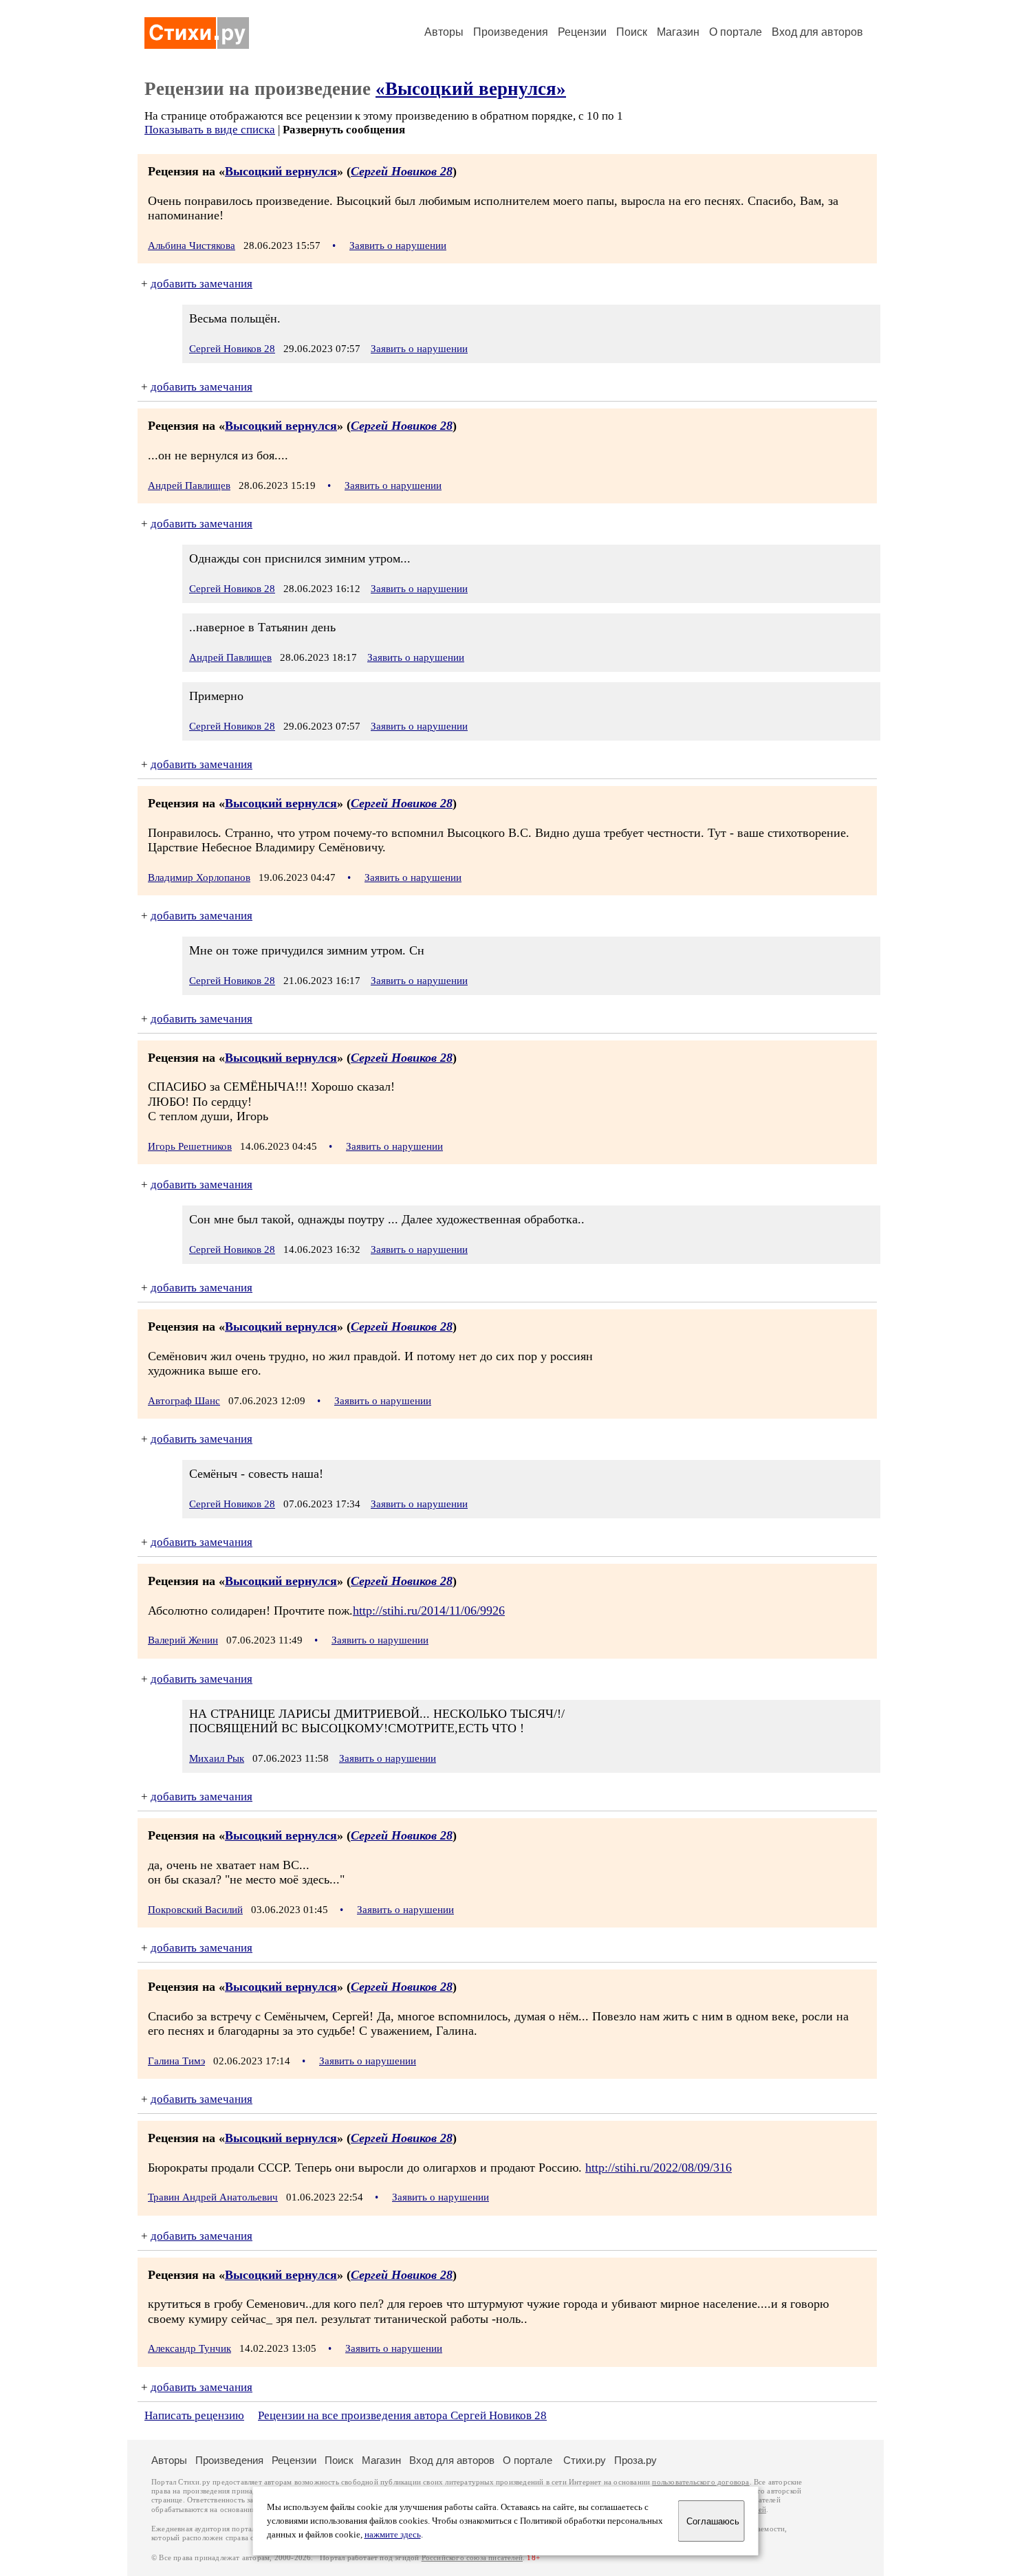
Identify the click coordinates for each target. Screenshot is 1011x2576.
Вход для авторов (817, 32)
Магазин (678, 32)
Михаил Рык (217, 1758)
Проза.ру (635, 2460)
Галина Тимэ (176, 2061)
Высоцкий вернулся (281, 171)
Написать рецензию (194, 2415)
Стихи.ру (585, 2460)
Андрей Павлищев (189, 485)
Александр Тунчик (189, 2348)
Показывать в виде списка (210, 130)
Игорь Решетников (190, 1146)
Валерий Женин (183, 1640)
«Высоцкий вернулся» (471, 89)
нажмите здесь (393, 2535)
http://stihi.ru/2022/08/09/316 (659, 2168)
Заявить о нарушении (398, 245)
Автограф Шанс (184, 1401)
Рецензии (582, 32)
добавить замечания (202, 284)
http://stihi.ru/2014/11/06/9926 (429, 1611)
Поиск (632, 32)
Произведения (511, 32)
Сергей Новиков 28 (402, 171)
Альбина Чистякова (192, 245)
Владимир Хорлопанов (199, 877)
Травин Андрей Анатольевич (213, 2197)
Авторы (444, 32)
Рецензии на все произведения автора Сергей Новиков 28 (402, 2415)
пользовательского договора (700, 2482)
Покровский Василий (195, 1910)
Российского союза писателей (472, 2558)
